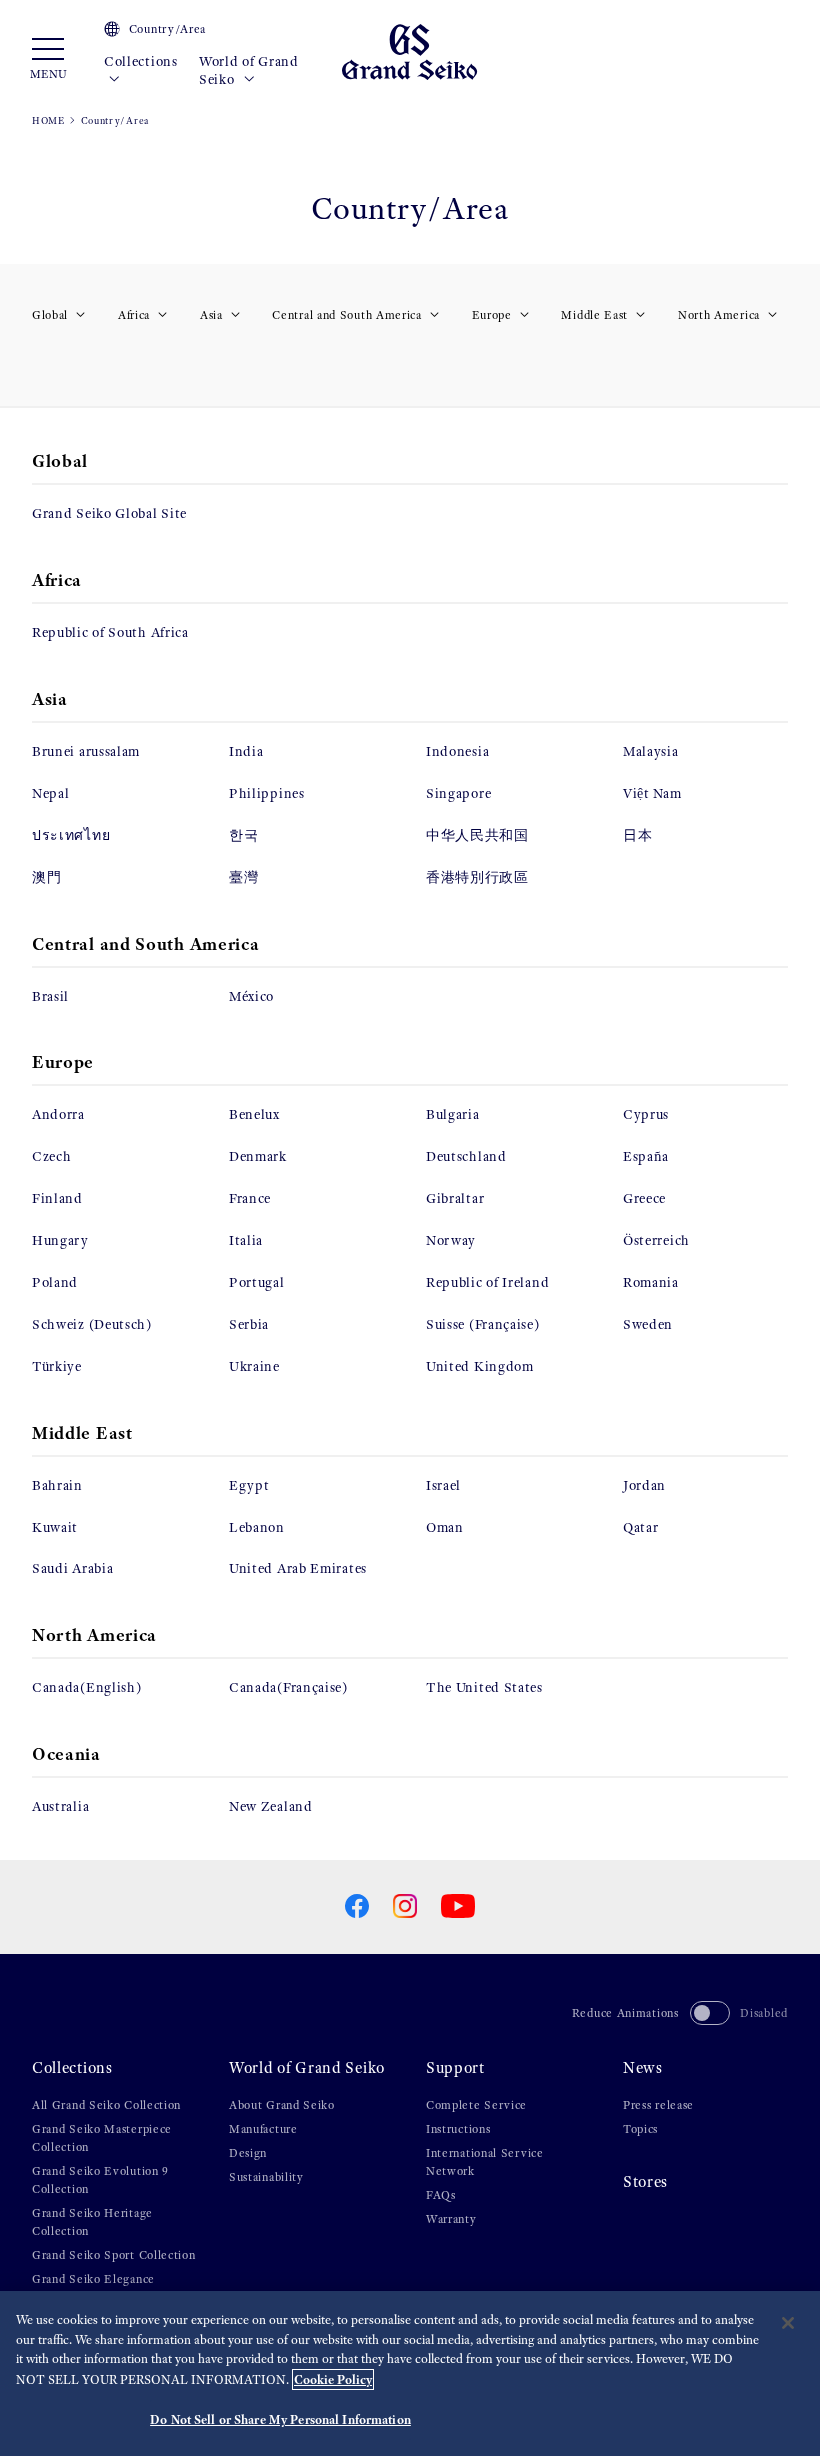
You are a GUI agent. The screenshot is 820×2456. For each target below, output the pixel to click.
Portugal (257, 1282)
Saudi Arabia (72, 1568)
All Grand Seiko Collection (106, 2105)
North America (719, 315)
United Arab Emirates (298, 1568)
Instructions (458, 2129)
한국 (243, 835)
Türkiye (57, 1366)
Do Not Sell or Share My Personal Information (280, 2419)
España (646, 1156)
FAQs (441, 2195)
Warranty (451, 2219)
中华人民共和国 (477, 835)
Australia (60, 1806)
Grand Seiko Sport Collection (114, 2255)
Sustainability (266, 2177)
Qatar (641, 1527)
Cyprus (646, 1114)
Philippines (267, 793)
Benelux (254, 1114)
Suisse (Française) (483, 1324)
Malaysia (651, 751)
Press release (658, 2105)
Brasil (50, 996)
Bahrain (57, 1485)
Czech (52, 1156)
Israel (443, 1485)
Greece (644, 1198)
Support (455, 2067)
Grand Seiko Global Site (109, 513)
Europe (492, 315)
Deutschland (466, 1156)
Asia (211, 315)
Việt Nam (652, 793)
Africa (134, 315)
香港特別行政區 (477, 877)
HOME (48, 120)
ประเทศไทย (71, 835)
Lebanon (257, 1527)
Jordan (644, 1485)
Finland (57, 1198)
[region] (410, 2373)
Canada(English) (87, 1687)
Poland (55, 1282)
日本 (637, 835)
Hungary (60, 1240)
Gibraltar (455, 1198)
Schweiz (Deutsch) (92, 1324)
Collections (141, 61)
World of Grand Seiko (249, 70)
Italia (246, 1240)
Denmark (258, 1156)
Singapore (458, 793)
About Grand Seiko (282, 2105)
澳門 (46, 877)
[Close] (788, 2323)
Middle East (594, 315)
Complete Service (476, 2105)
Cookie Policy (333, 2379)
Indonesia (457, 751)
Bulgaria (453, 1114)
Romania (651, 1282)
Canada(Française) (288, 1687)
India (246, 751)
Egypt (249, 1485)
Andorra (58, 1114)
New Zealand (271, 1806)
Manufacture (263, 2129)
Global (50, 315)
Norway (451, 1240)
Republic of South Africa (110, 632)
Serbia (249, 1324)
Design (248, 2153)
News (643, 2067)
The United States (484, 1687)
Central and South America (347, 315)
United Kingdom (480, 1366)
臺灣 (243, 877)
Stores (645, 2181)
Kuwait (55, 1527)
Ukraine (254, 1366)
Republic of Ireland (487, 1282)
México (251, 996)
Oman (445, 1527)
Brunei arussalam (86, 751)
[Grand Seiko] (409, 50)
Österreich (656, 1240)
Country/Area (167, 29)
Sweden (648, 1324)
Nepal (51, 793)
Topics (640, 2129)
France (250, 1198)
